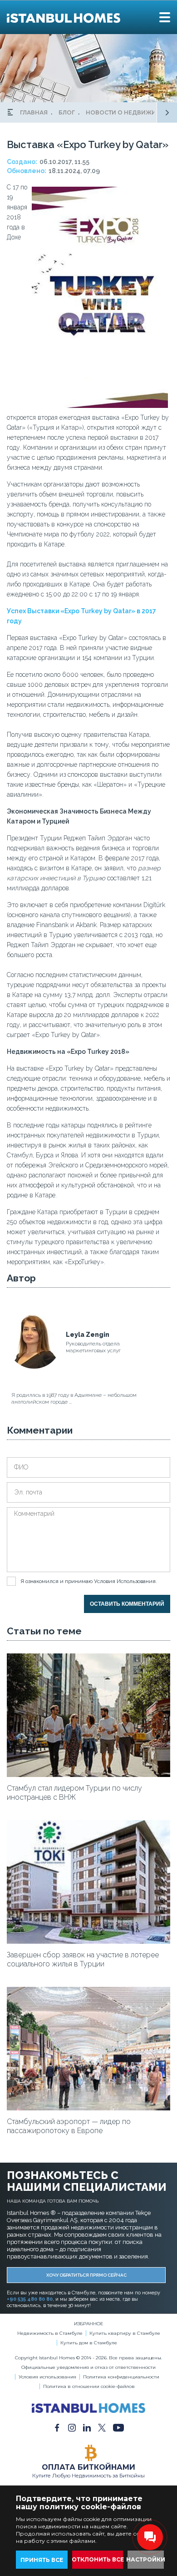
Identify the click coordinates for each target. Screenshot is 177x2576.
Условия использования (47, 2377)
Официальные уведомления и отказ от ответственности (88, 2367)
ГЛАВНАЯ (34, 112)
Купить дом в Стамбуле (89, 2343)
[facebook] (57, 2427)
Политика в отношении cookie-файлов (89, 2386)
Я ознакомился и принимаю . (89, 1581)
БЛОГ (67, 112)
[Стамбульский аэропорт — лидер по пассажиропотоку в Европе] (88, 2108)
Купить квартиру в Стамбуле (125, 2333)
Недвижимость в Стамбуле (50, 2333)
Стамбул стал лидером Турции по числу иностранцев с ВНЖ (74, 1793)
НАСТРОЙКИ (146, 2559)
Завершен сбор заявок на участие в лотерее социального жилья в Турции (83, 1959)
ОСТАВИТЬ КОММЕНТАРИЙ (127, 1604)
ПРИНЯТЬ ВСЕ (42, 2560)
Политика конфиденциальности (121, 2377)
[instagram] (72, 2427)
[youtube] (118, 2427)
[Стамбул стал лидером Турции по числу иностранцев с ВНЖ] (88, 1775)
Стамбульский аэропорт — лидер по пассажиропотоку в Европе (69, 2126)
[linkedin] (87, 2427)
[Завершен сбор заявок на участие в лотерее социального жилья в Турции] (88, 1941)
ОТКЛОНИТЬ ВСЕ (98, 2559)
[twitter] (102, 2427)
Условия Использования (125, 1581)
